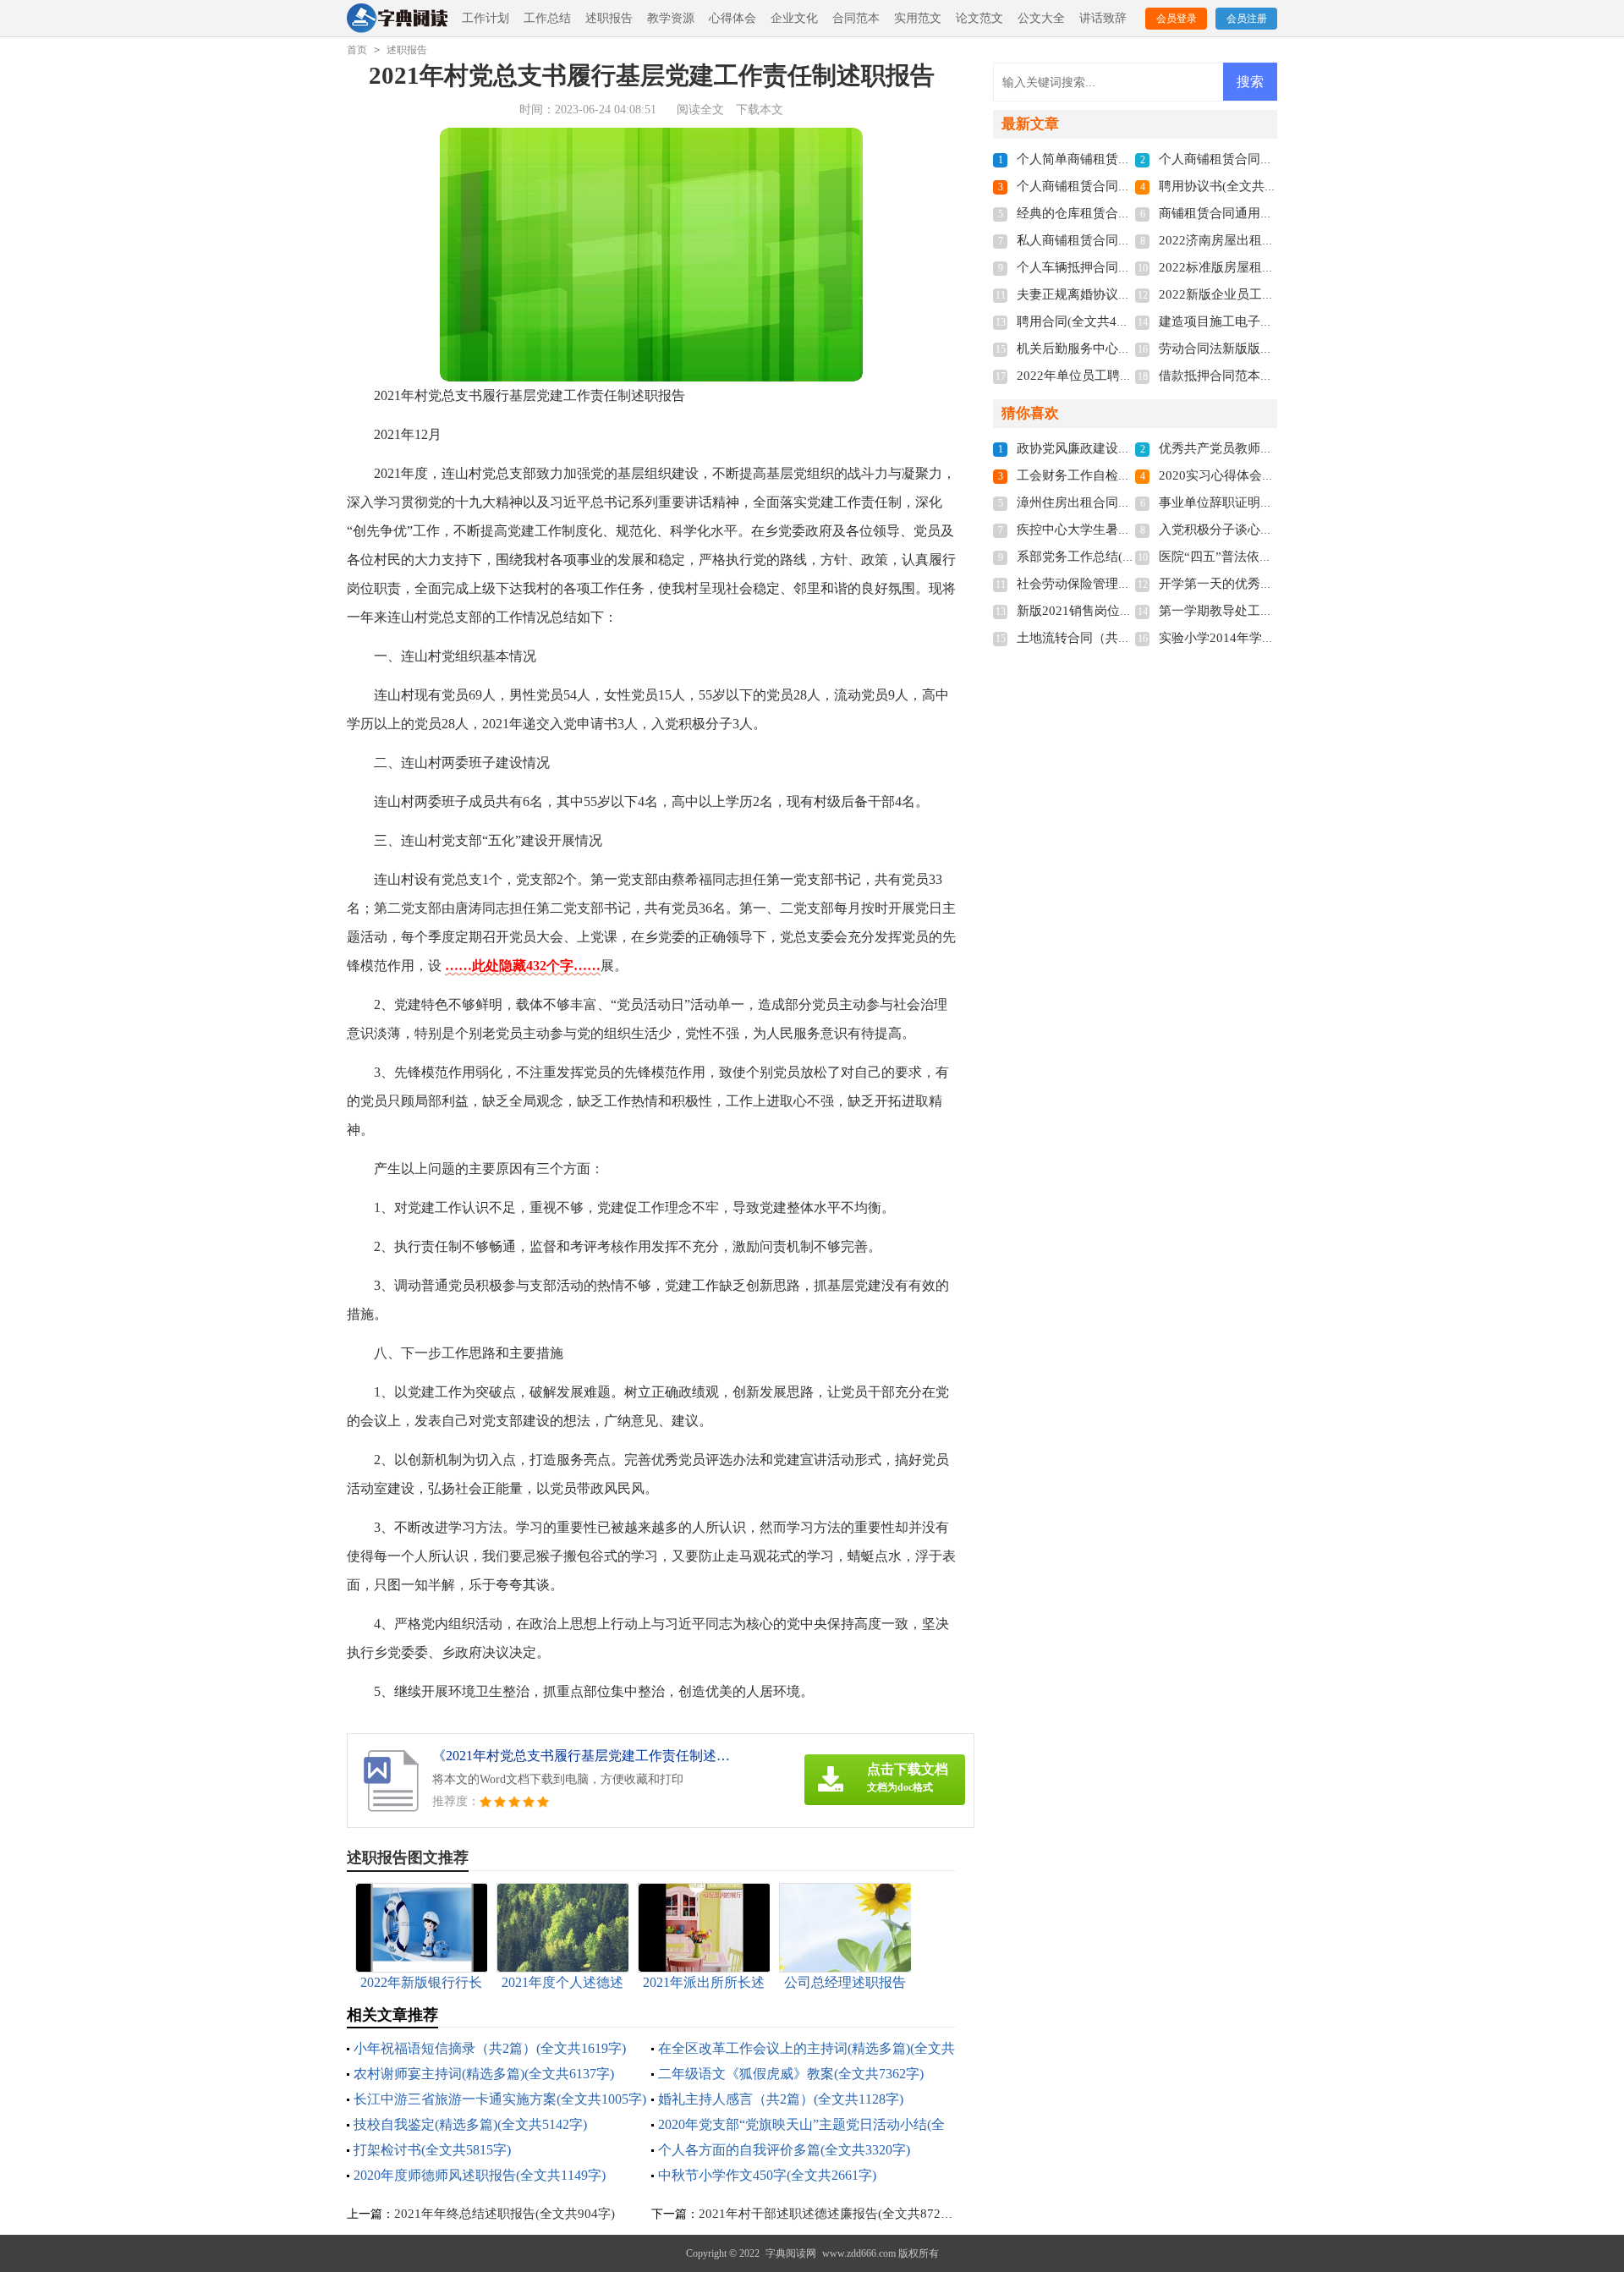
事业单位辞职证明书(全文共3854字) (1259, 502)
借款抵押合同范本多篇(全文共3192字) (1265, 376)
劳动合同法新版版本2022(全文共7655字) (1273, 348)
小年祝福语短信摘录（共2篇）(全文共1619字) (490, 2048)
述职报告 (609, 18)
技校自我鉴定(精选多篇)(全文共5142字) (470, 2124)
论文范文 (979, 18)
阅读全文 (700, 110)
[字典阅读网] (397, 19)
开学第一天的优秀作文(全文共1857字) (1265, 584)
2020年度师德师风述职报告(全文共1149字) (480, 2175)
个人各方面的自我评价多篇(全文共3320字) (784, 2150)
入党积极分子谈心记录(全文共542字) (1262, 530)
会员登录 (1177, 19)
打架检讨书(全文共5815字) (432, 2150)
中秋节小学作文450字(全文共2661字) (767, 2175)
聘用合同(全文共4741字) (1085, 321)
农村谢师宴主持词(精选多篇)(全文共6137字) (484, 2074)
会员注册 (1247, 19)
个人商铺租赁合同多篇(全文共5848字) (1123, 186)
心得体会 (732, 18)
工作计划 (486, 18)
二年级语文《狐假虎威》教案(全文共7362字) (791, 2074)
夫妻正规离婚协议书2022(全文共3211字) (1130, 294)
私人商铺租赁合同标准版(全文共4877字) (1130, 240)
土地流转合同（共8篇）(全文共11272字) (1130, 638)
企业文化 (794, 18)
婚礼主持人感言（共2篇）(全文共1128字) (781, 2099)
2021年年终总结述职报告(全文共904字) (505, 2214)
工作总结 (547, 18)
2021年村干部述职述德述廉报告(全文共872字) (828, 2214)
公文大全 (1041, 18)
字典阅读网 (791, 2253)
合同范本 (856, 18)
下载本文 (760, 110)
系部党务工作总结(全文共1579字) (1111, 557)
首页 (357, 50)
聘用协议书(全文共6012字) (1234, 186)
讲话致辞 (1103, 18)
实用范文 (918, 18)
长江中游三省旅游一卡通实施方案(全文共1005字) (500, 2099)
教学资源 (671, 18)
